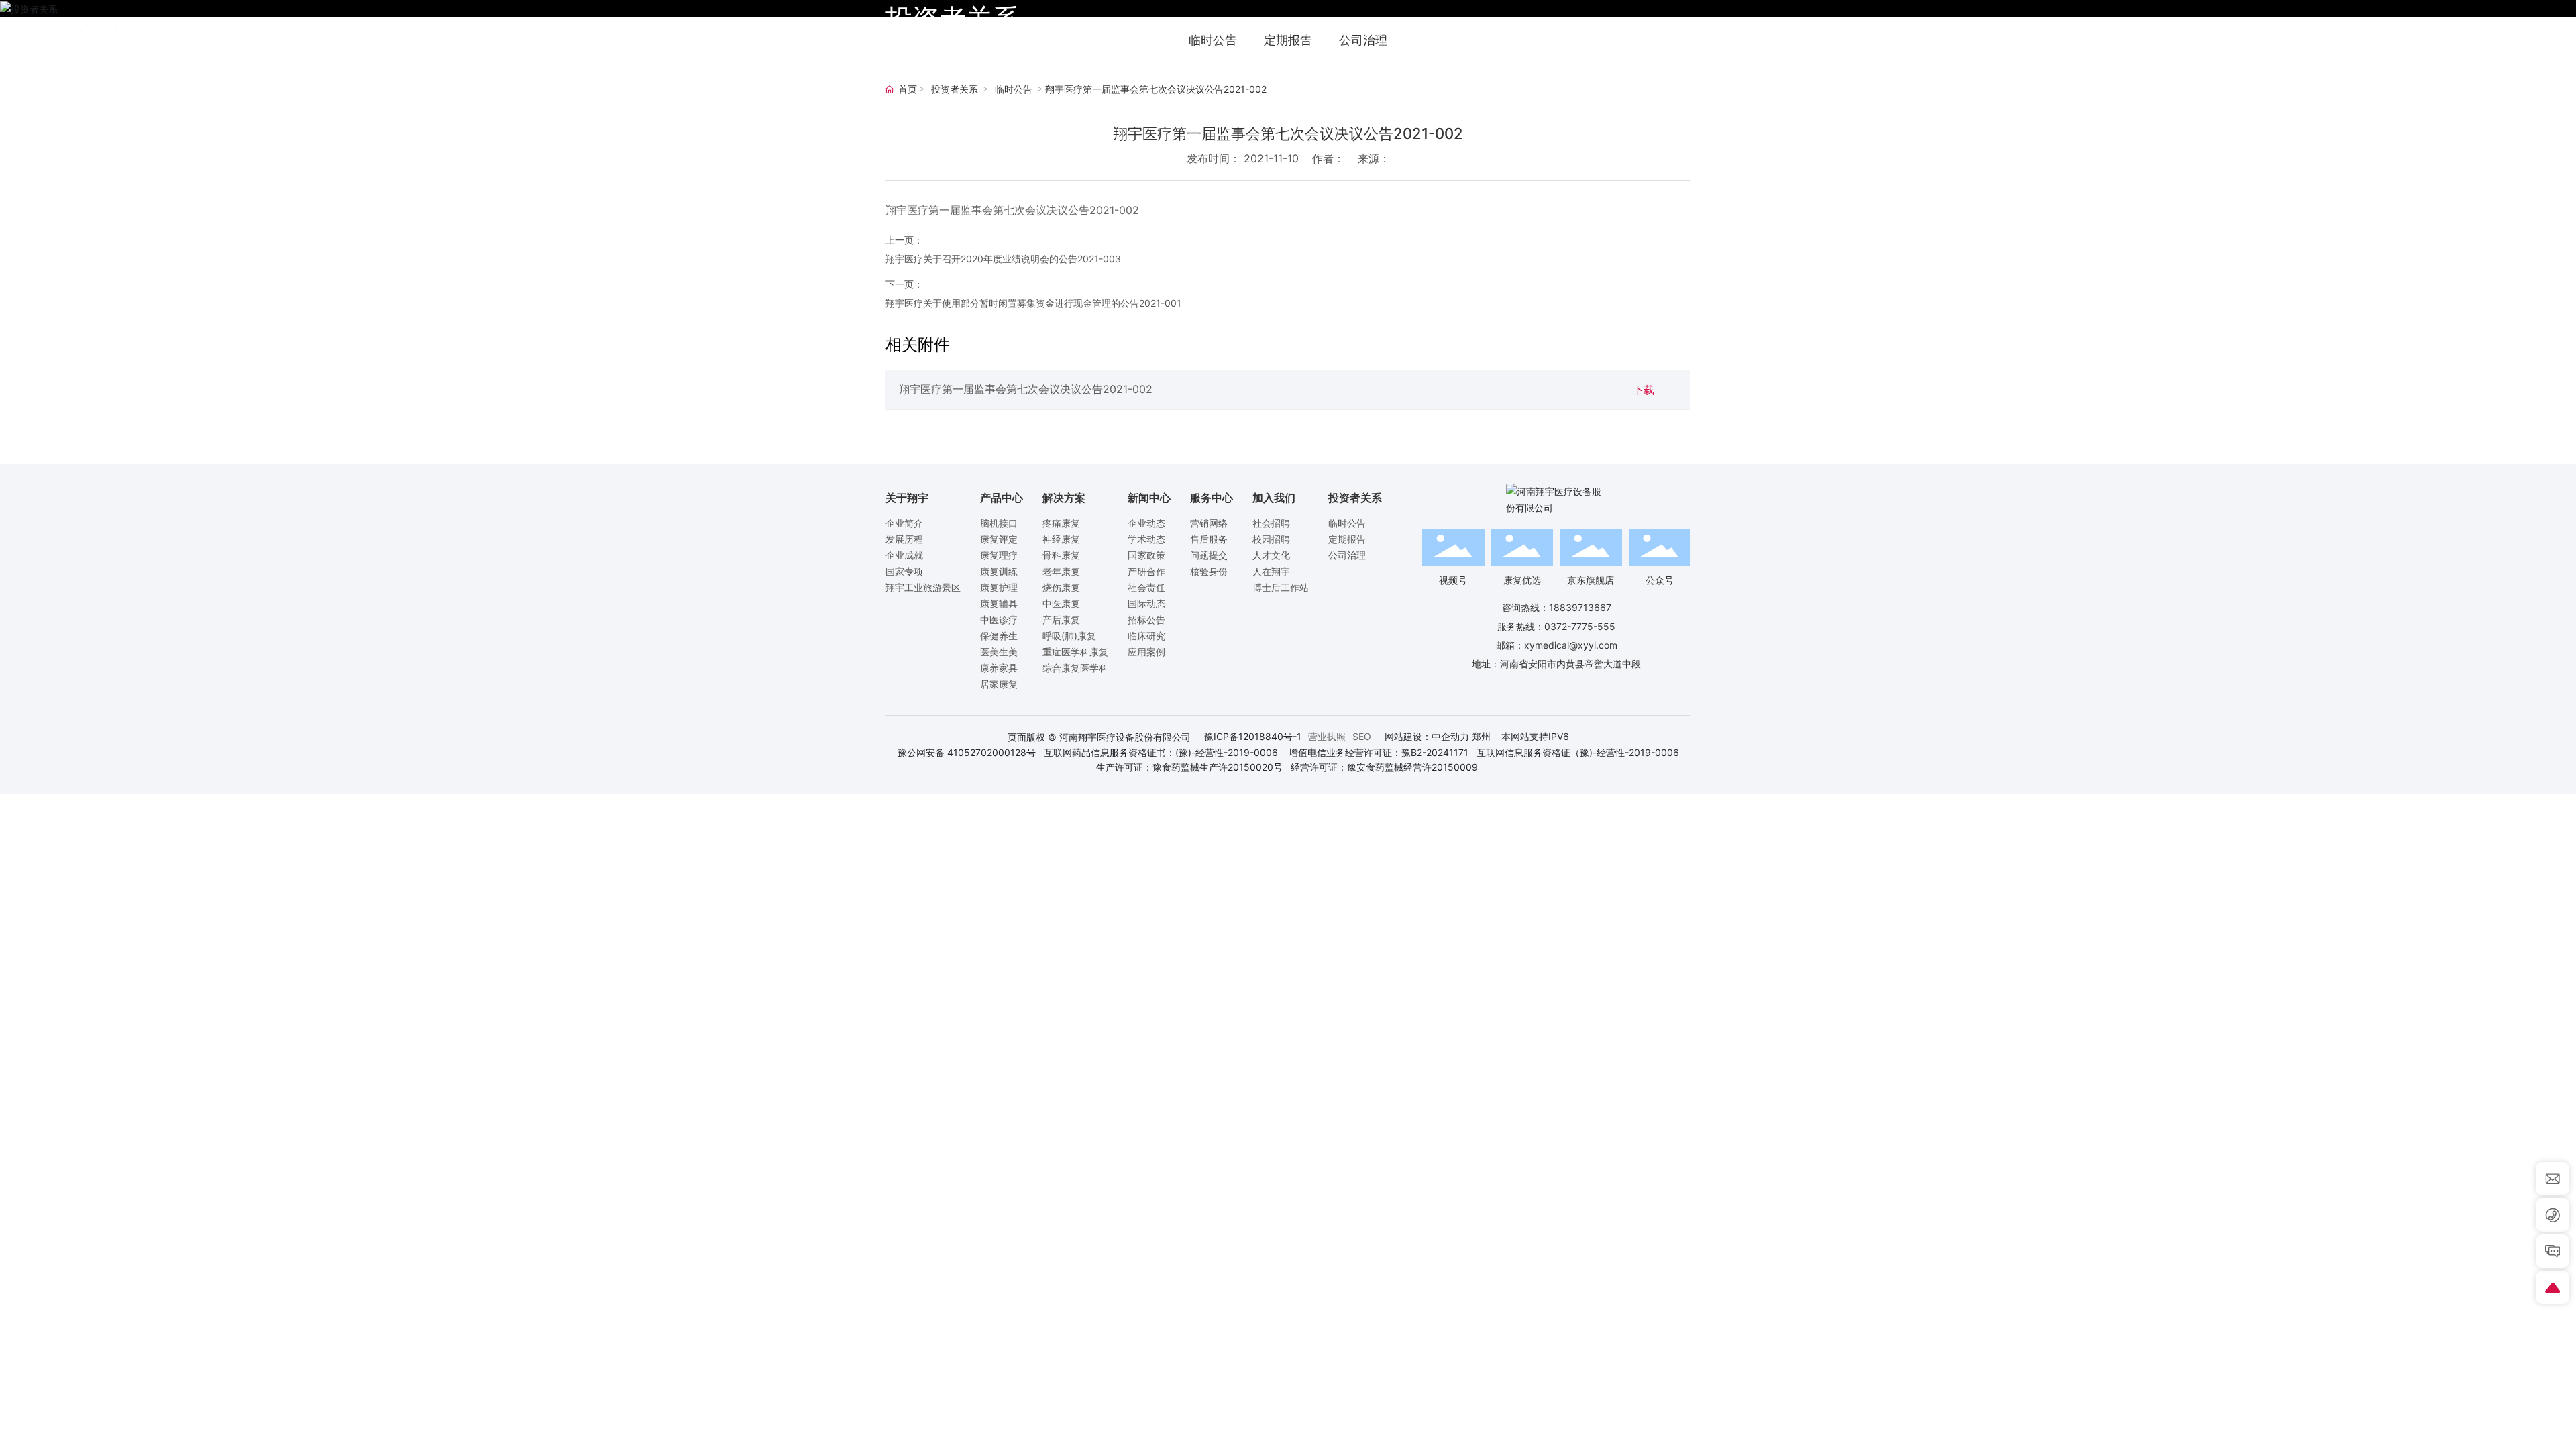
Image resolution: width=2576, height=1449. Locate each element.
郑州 (1481, 736)
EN (2485, 32)
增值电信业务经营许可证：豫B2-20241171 (1379, 752)
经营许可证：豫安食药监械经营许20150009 (1384, 767)
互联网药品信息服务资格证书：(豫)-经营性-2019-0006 (1161, 752)
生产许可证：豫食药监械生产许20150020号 (1189, 767)
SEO (1362, 736)
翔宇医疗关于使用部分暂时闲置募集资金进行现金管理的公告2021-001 (1033, 303)
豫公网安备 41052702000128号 (967, 752)
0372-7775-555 (1580, 626)
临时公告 (1014, 90)
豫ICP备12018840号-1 (1253, 736)
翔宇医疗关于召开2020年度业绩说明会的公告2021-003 (1003, 259)
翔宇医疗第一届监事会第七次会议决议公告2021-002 (1026, 389)
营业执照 (1327, 736)
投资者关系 (955, 90)
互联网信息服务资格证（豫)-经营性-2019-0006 (1578, 752)
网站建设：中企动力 (1427, 736)
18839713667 (1580, 607)
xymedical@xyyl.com (1571, 645)
